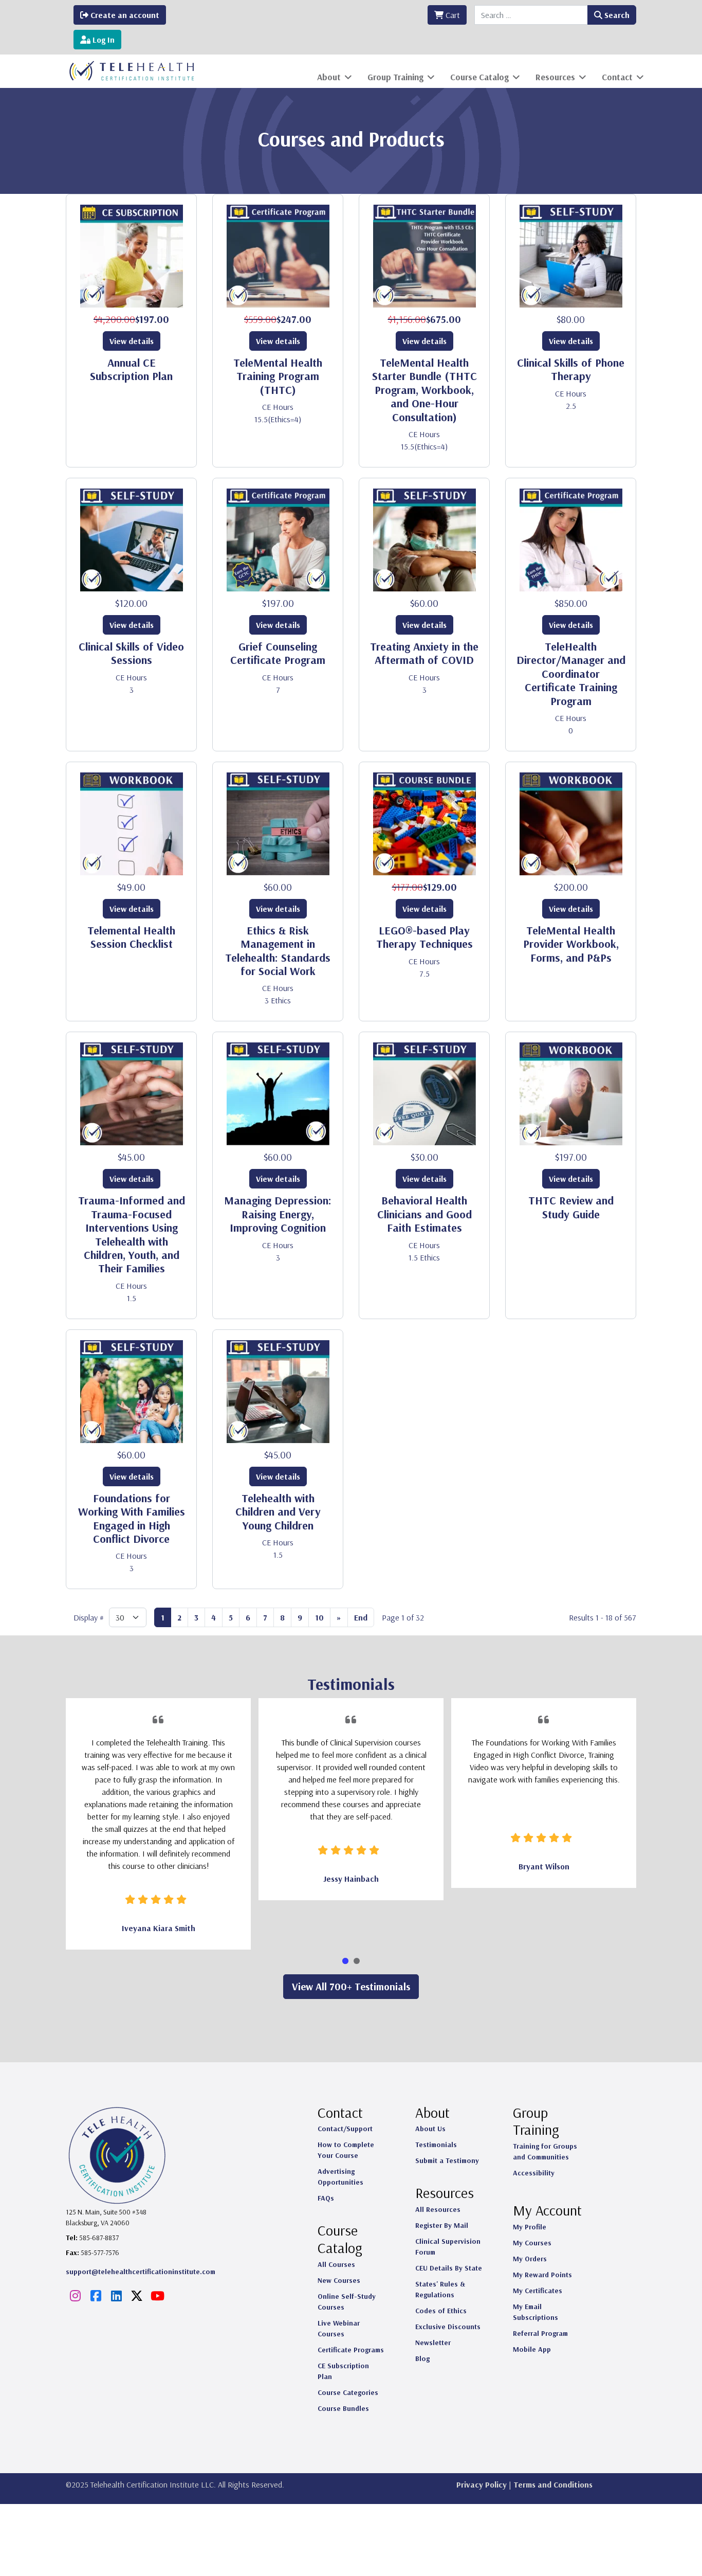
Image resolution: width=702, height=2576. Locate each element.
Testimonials (436, 2145)
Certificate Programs (351, 2350)
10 (319, 1617)
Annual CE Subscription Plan (131, 369)
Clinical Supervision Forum (448, 2247)
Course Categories (348, 2392)
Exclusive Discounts (448, 2327)
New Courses (339, 2280)
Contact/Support (345, 2129)
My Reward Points (542, 2275)
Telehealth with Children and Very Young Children (278, 1512)
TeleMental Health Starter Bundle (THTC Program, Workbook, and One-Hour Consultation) (424, 390)
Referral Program (540, 2333)
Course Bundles (343, 2408)
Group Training (395, 77)
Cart (452, 15)
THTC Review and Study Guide (571, 1207)
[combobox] (531, 15)
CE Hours (278, 407)
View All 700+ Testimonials (351, 1986)
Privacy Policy (482, 2484)
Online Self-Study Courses (347, 2302)
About (329, 77)
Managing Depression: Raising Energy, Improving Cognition (278, 1214)
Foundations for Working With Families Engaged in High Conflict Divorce (132, 1518)
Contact (617, 77)
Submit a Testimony (447, 2160)
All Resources (438, 2209)
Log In (103, 40)
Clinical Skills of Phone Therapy (571, 369)
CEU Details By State (449, 2268)
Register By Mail (442, 2225)
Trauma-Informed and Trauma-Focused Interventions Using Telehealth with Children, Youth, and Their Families (132, 1234)
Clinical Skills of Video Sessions (131, 653)
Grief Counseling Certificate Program (278, 653)
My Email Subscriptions (535, 2312)
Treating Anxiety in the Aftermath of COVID (424, 653)
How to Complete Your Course (346, 2150)
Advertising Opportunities (340, 2177)
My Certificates (538, 2291)
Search (616, 15)
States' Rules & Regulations (440, 2289)
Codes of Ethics (441, 2311)
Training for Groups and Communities (545, 2151)
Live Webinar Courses (339, 2328)
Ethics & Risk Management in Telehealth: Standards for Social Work (278, 951)
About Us (430, 2129)
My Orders (530, 2259)
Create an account (124, 15)
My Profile (530, 2227)
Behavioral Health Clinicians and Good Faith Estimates (424, 1214)
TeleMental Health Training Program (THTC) (278, 376)
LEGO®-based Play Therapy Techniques (424, 937)
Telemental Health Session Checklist (131, 937)
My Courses (532, 2243)
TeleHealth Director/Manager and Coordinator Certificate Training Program (571, 674)
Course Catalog (479, 77)
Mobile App (532, 2349)
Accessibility (534, 2173)
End (361, 1617)
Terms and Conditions (553, 2484)
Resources (555, 77)
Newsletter (433, 2343)
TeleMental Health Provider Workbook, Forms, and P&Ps (571, 944)
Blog (422, 2358)
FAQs (326, 2198)
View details (132, 341)
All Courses (336, 2264)
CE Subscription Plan (343, 2371)
